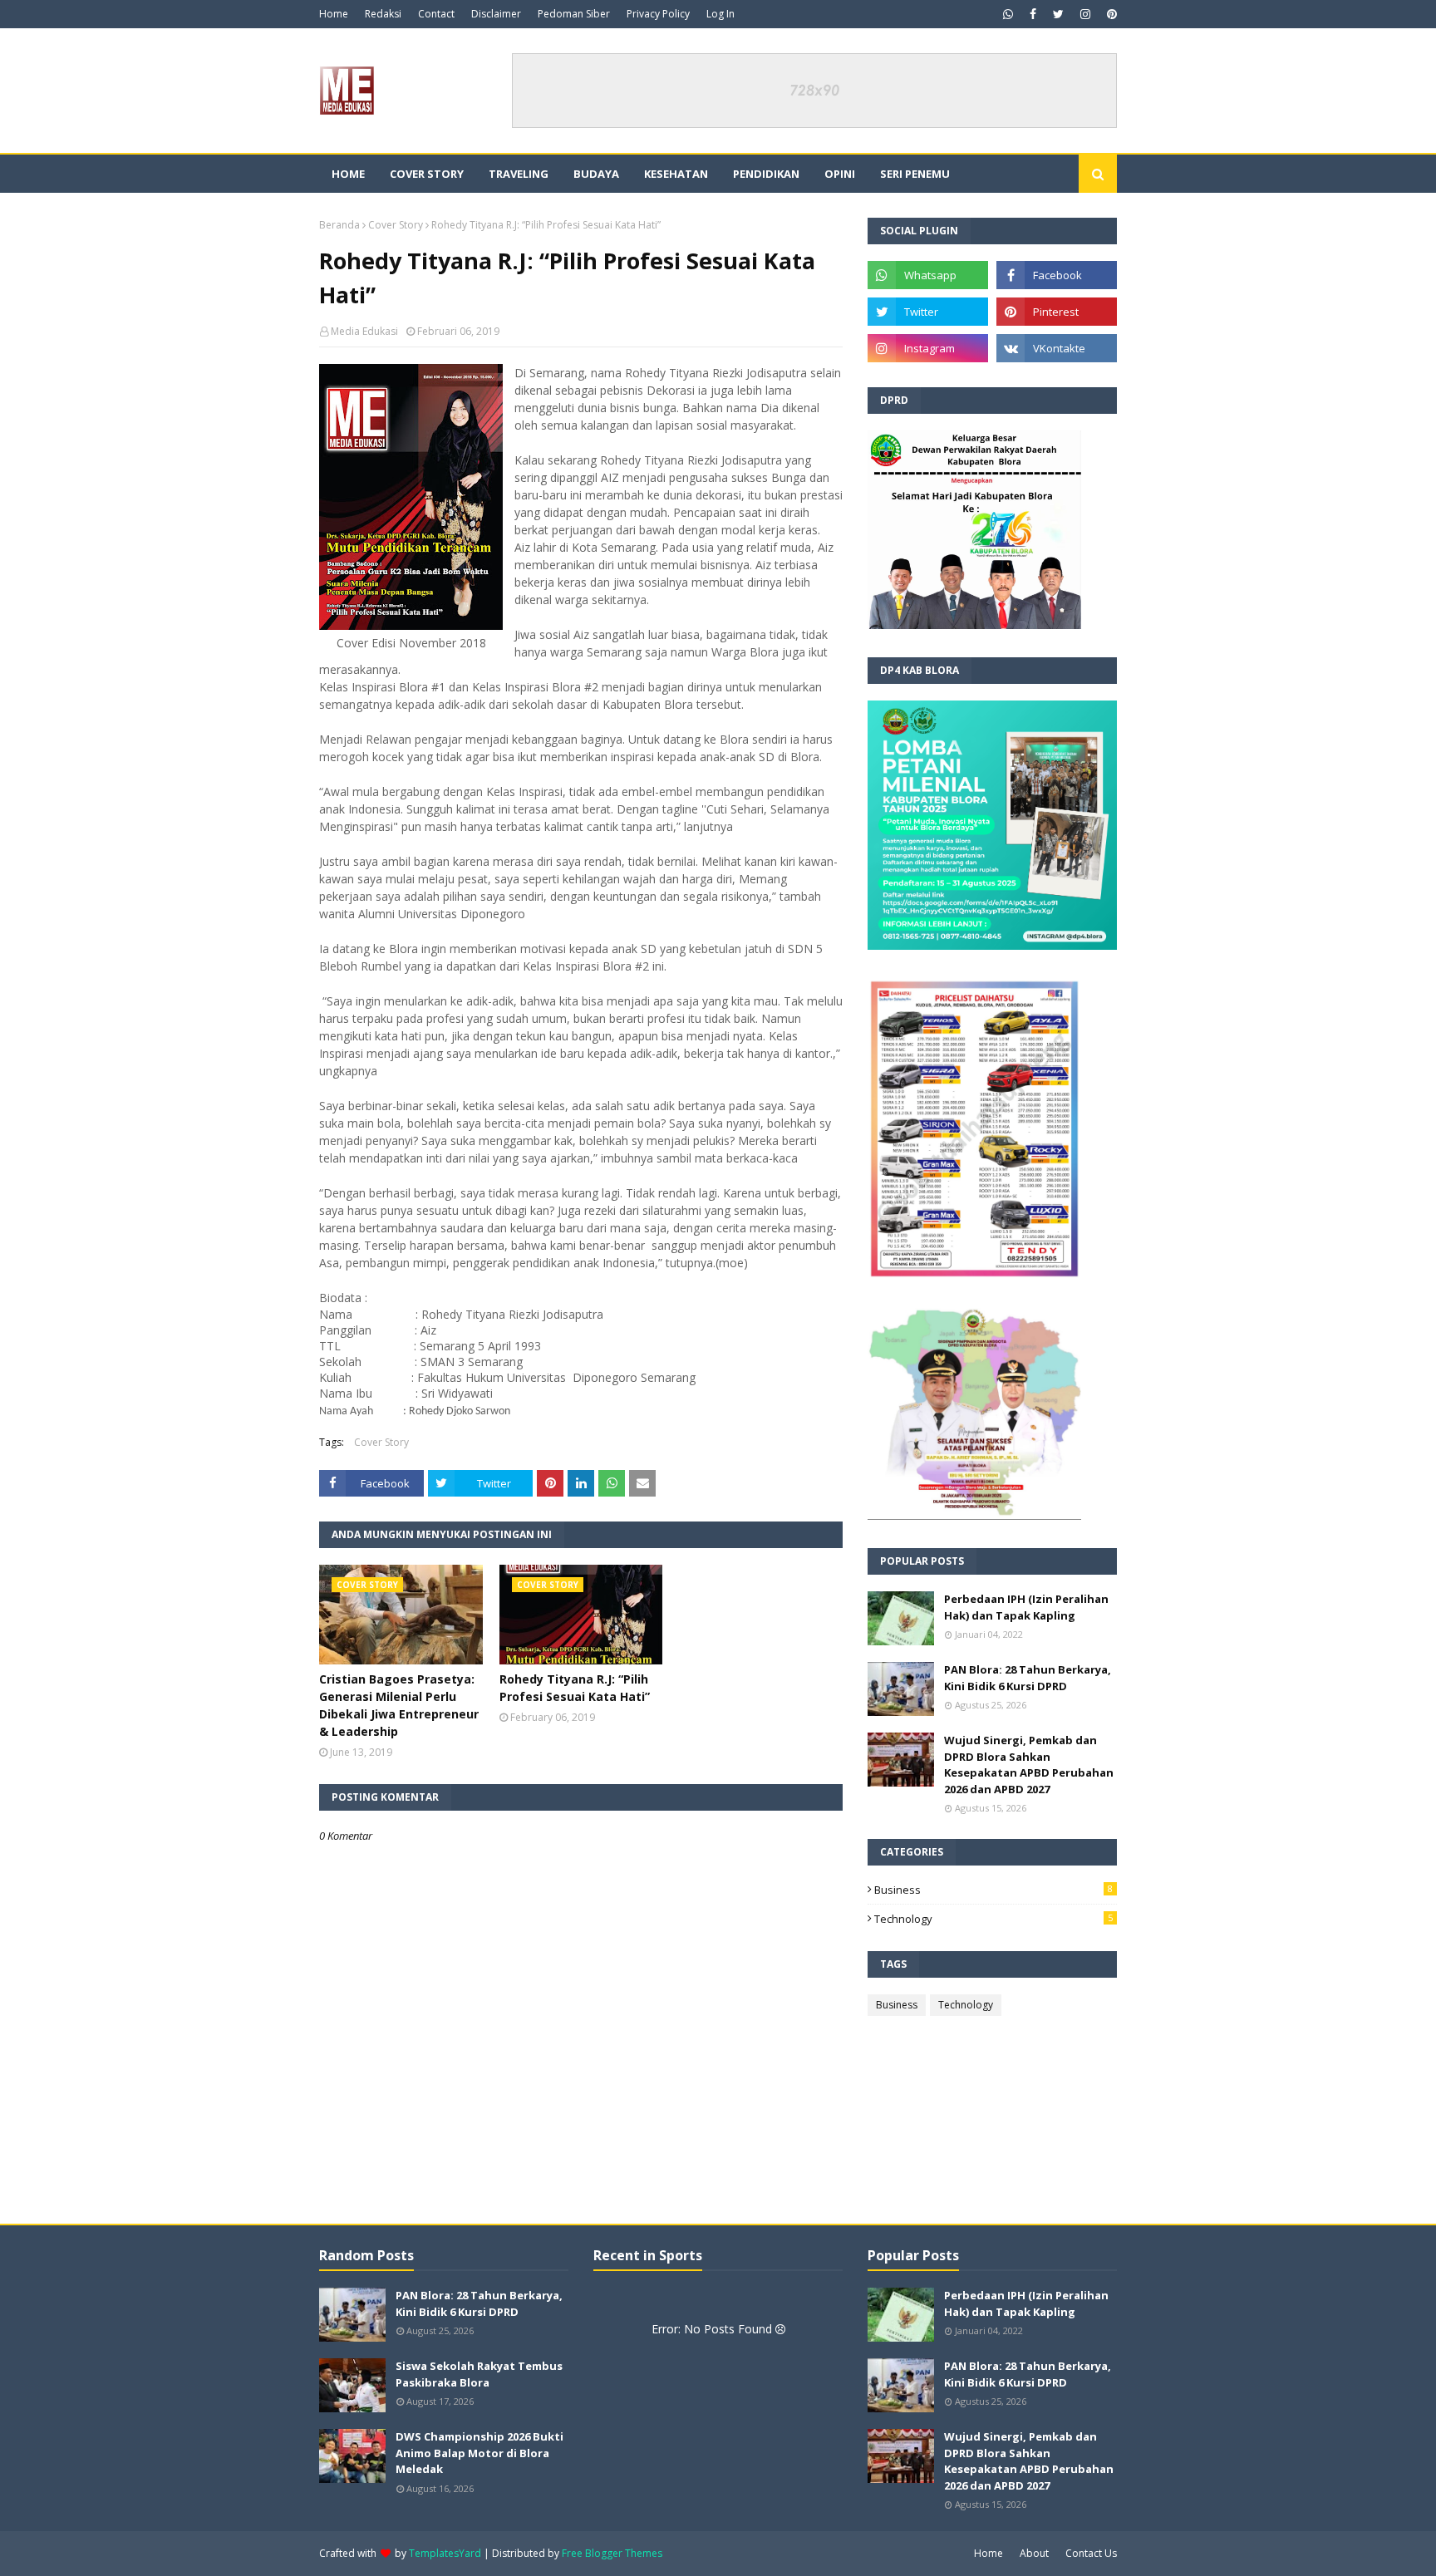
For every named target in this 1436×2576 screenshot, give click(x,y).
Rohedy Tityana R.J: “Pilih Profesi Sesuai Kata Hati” (575, 1688)
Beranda (339, 225)
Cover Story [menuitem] (427, 174)
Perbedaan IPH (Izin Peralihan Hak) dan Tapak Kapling (1026, 1607)
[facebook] (1033, 14)
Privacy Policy (658, 14)
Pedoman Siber (574, 14)
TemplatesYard (445, 2553)
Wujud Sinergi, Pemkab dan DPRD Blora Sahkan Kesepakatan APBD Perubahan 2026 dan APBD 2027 (1029, 1765)
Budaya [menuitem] (596, 174)
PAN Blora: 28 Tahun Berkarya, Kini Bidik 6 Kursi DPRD (1028, 1678)
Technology (993, 1919)
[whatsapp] (1008, 14)
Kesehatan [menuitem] (676, 174)
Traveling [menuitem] (519, 174)
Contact (436, 14)
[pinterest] (1110, 14)
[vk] (1057, 348)
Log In (720, 14)
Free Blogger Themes (612, 2553)
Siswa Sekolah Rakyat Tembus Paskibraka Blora (479, 2374)
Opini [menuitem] (840, 174)
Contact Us (1091, 2553)
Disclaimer (496, 14)
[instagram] (1085, 14)
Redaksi (383, 14)
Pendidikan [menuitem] (766, 174)
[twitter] (1058, 14)
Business (993, 1890)
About (1034, 2553)
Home (334, 14)
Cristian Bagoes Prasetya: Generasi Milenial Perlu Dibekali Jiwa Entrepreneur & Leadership (399, 1705)
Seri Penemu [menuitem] (915, 174)
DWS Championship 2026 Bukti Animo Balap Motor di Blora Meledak (479, 2453)
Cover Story (396, 225)
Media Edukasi (364, 331)
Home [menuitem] (348, 174)
